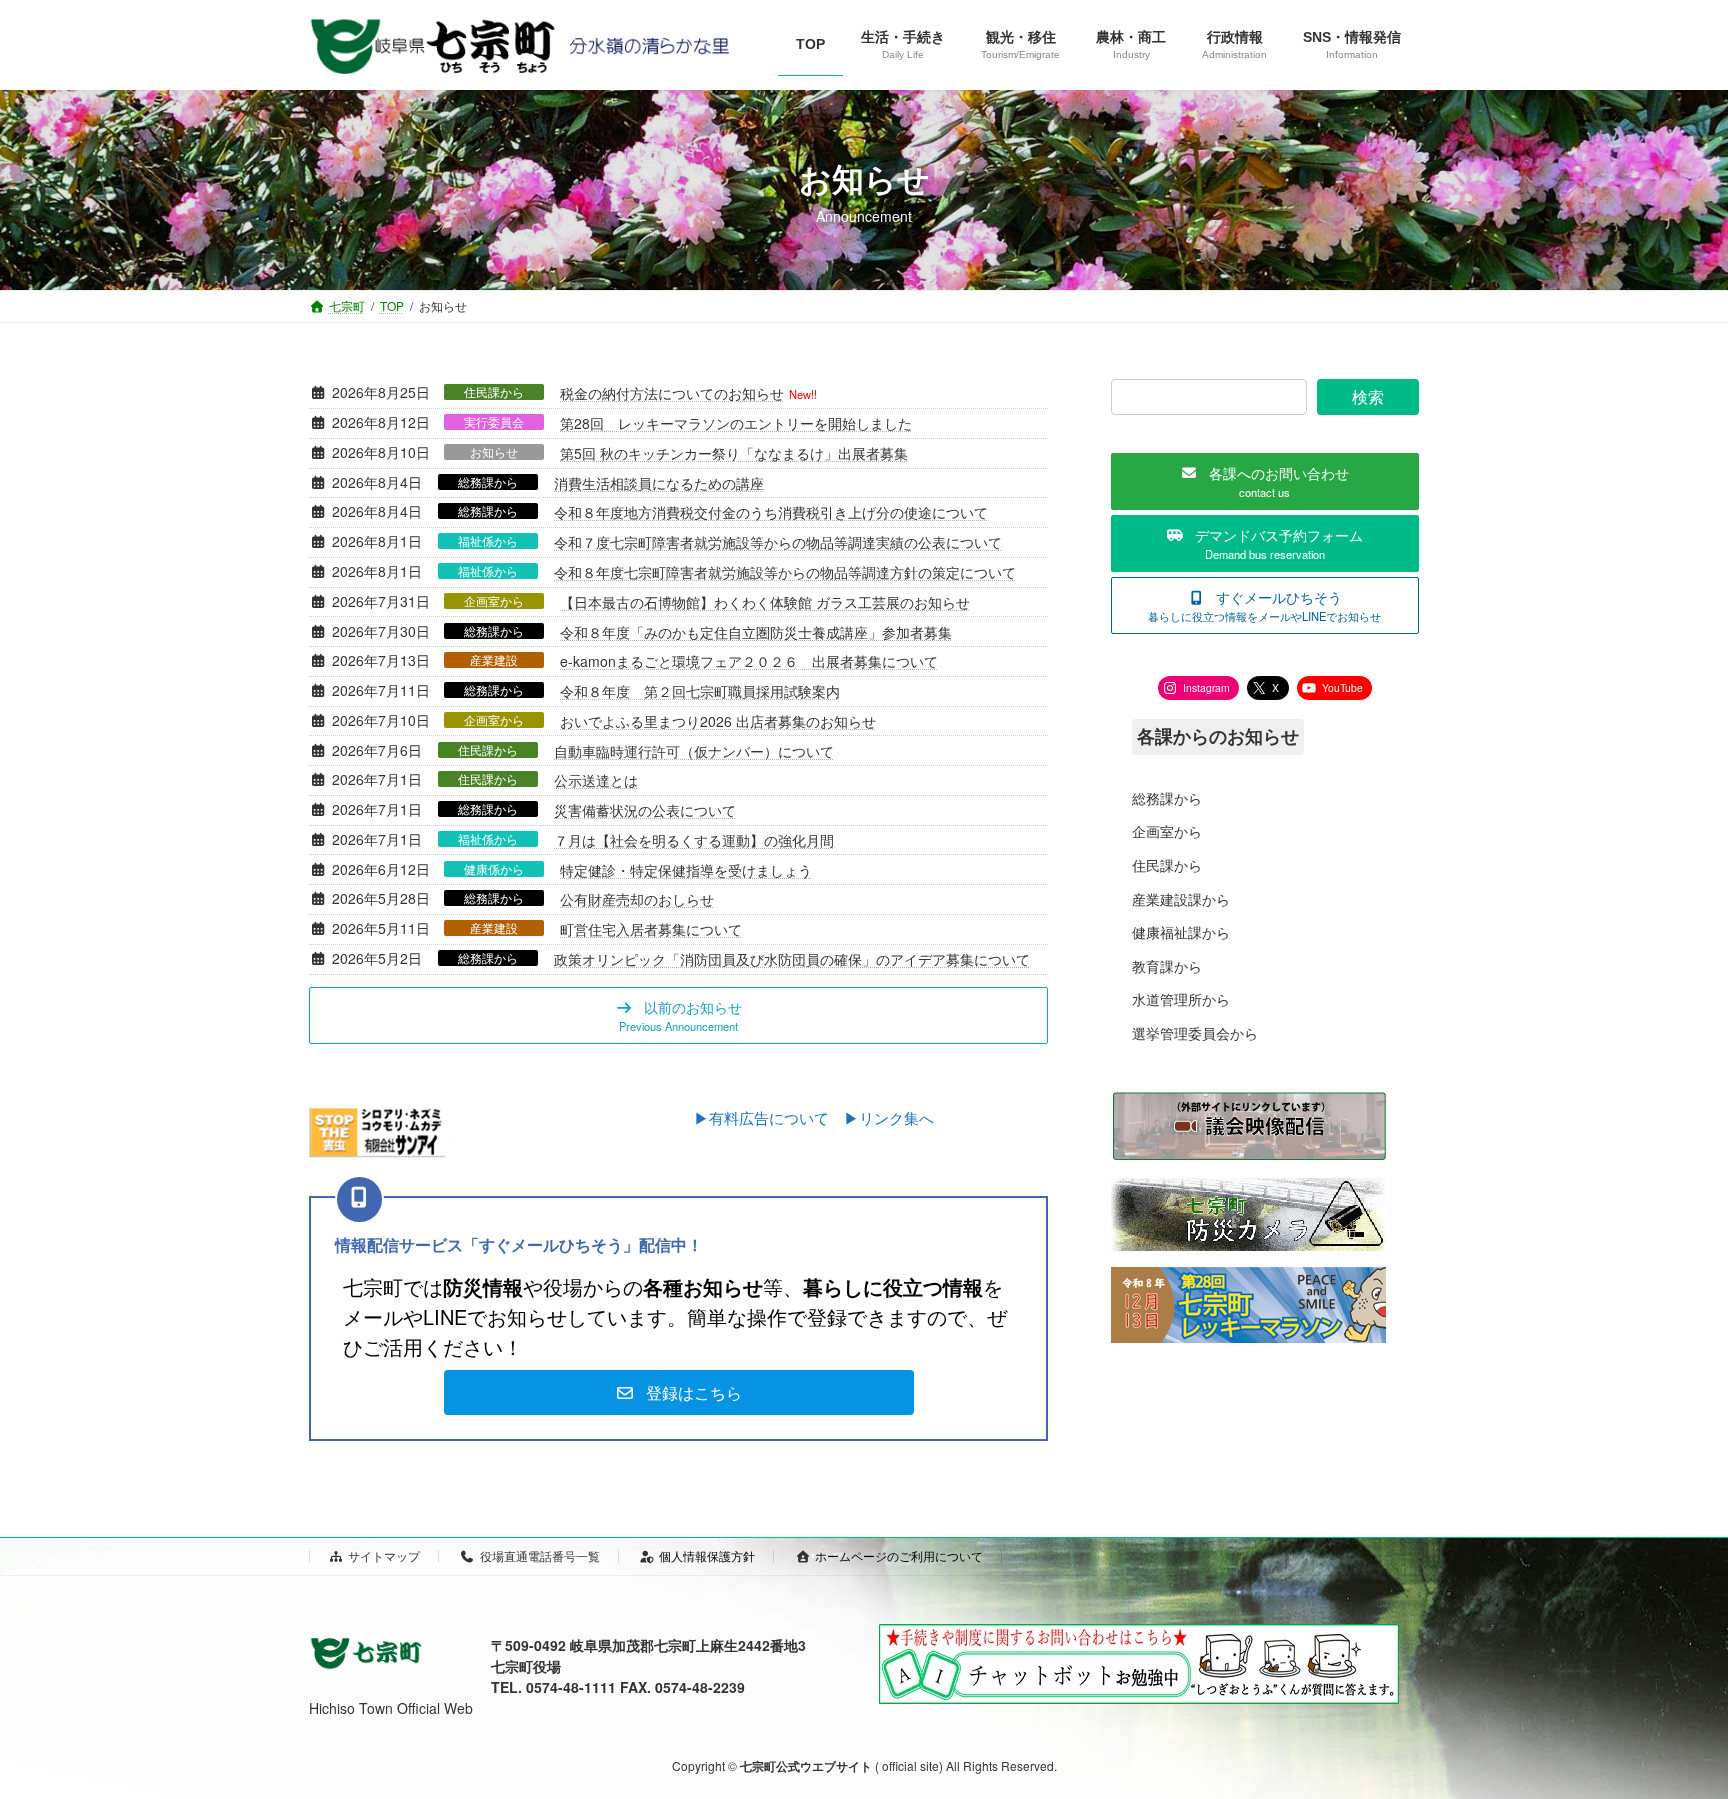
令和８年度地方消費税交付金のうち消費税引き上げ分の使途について (771, 512)
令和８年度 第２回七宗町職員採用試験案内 (700, 691)
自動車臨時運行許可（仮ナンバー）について (694, 751)
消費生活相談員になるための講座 (659, 483)
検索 (1368, 396)
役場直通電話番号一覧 (540, 1555)
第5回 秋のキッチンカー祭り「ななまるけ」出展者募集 (734, 453)
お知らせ (494, 452)
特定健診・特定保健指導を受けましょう (686, 870)
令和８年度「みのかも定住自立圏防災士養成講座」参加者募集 (756, 632)
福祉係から (488, 541)
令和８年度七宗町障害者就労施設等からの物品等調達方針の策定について (785, 572)
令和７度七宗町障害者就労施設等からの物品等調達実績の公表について (778, 542)
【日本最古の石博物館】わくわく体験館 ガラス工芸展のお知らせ (765, 602)
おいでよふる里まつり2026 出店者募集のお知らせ (718, 721)
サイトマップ (384, 1555)
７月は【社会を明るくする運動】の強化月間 (694, 840)
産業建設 (494, 660)
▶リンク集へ (889, 1117)
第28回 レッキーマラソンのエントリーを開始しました (736, 423)
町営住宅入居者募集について (651, 929)
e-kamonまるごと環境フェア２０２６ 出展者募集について (749, 661)
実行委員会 (494, 422)
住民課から (494, 392)
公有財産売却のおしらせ (637, 899)
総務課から (488, 482)
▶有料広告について (769, 1117)
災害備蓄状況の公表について (645, 810)
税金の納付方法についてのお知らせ (672, 393)
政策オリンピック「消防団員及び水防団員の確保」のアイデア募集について (792, 959)
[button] (678, 1015)
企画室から (494, 601)
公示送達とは (596, 780)
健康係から (494, 869)
